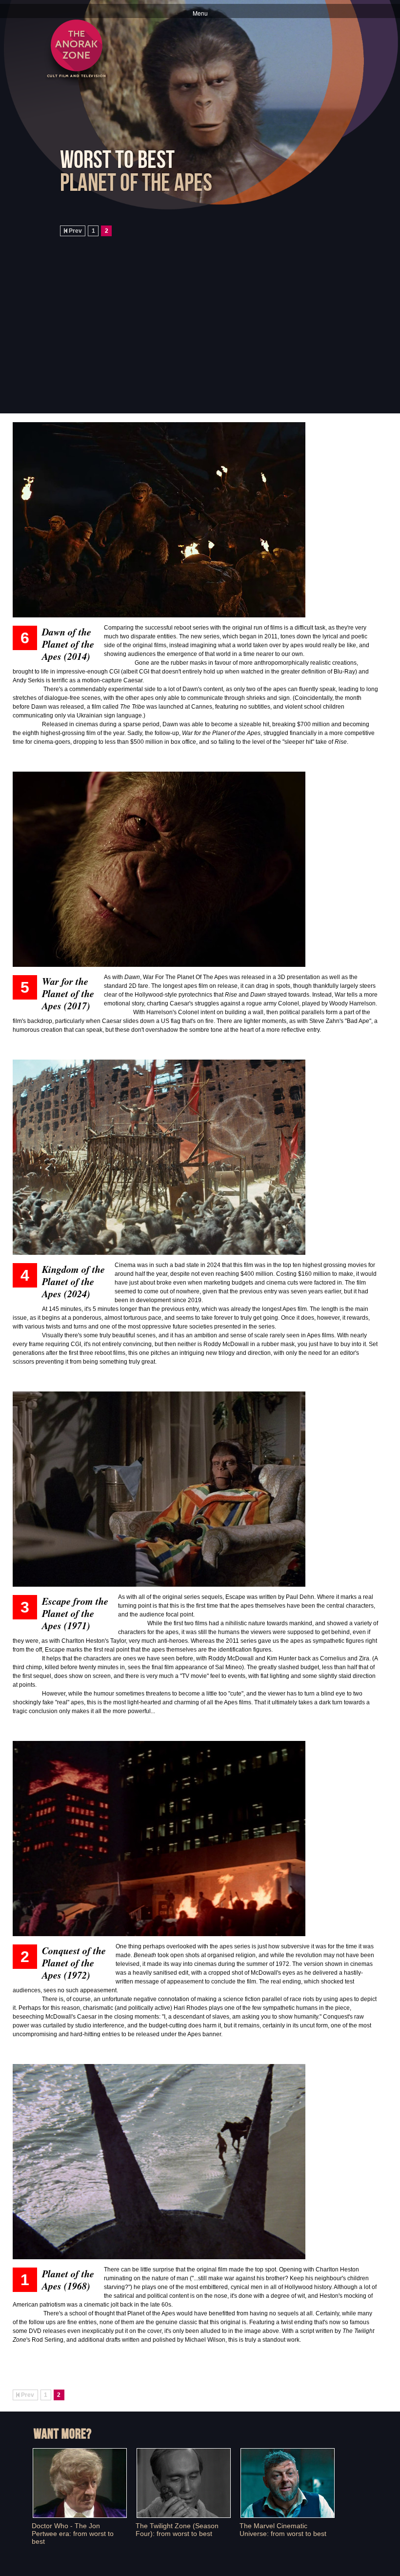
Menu (200, 13)
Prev (75, 231)
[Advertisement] (247, 348)
